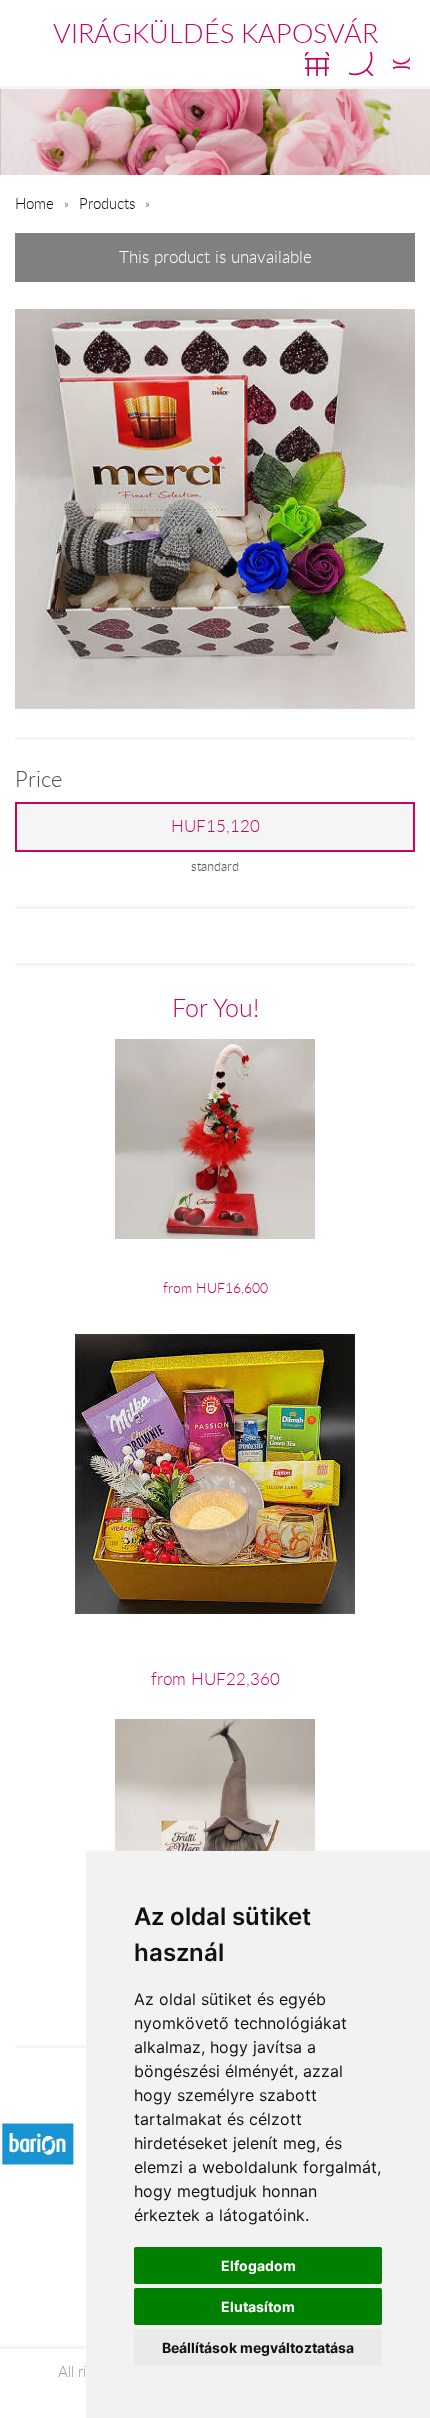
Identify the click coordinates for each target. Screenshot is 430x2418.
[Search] (361, 64)
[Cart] (317, 64)
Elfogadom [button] (258, 2265)
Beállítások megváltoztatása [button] (258, 2347)
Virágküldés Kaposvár (215, 33)
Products (107, 203)
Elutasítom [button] (258, 2306)
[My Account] (401, 64)
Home (34, 203)
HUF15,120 (215, 826)
